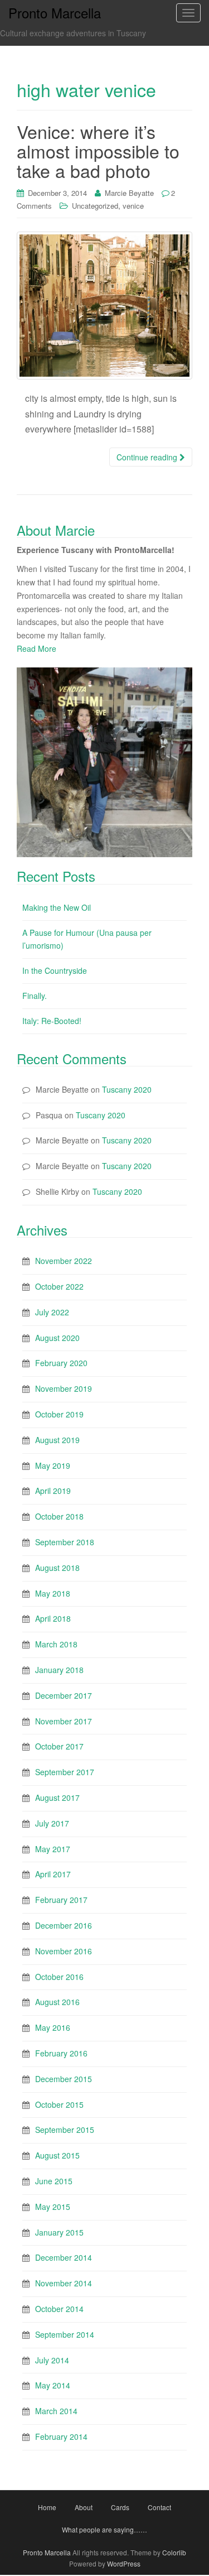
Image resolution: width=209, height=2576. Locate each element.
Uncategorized (95, 206)
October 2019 (59, 1414)
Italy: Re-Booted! (52, 1021)
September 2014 (65, 2334)
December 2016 (64, 1925)
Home (47, 2507)
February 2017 (61, 1900)
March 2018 (56, 1644)
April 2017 (53, 1874)
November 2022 (64, 1261)
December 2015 (64, 2079)
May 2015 (53, 2207)
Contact (159, 2507)
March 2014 (56, 2411)
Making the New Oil (57, 907)
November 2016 (64, 1951)
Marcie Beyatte (129, 193)
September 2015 (65, 2130)
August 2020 (57, 1338)
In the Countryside (55, 970)
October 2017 (59, 1746)
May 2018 (53, 1593)
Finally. (35, 996)
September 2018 (65, 1542)
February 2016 (61, 2053)
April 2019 (53, 1491)
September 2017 (65, 1772)
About (84, 2507)
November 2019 (64, 1388)
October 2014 (59, 2309)
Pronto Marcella (47, 2552)
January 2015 (59, 2232)
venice (133, 206)
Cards (120, 2507)
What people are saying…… (104, 2529)
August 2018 (57, 1568)
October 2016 (59, 1977)
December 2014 (64, 2257)
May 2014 (53, 2385)
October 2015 (59, 2104)
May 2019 (53, 1465)
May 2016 (53, 2027)
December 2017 (64, 1695)
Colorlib (174, 2552)
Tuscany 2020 (127, 1089)
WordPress (124, 2563)
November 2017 (64, 1721)
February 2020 (61, 1363)
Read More (37, 648)
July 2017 (52, 1823)
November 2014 (64, 2283)
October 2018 (59, 1516)
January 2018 (59, 1670)
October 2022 (59, 1286)
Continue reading (148, 457)
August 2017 (57, 1798)
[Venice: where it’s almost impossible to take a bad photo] (104, 306)
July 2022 (52, 1312)
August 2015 (57, 2155)
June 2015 (54, 2181)
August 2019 (57, 1440)
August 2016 (57, 2002)
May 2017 (53, 1849)
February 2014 (61, 2436)
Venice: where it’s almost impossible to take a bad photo (98, 151)
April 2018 (53, 1618)
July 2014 (52, 2360)
